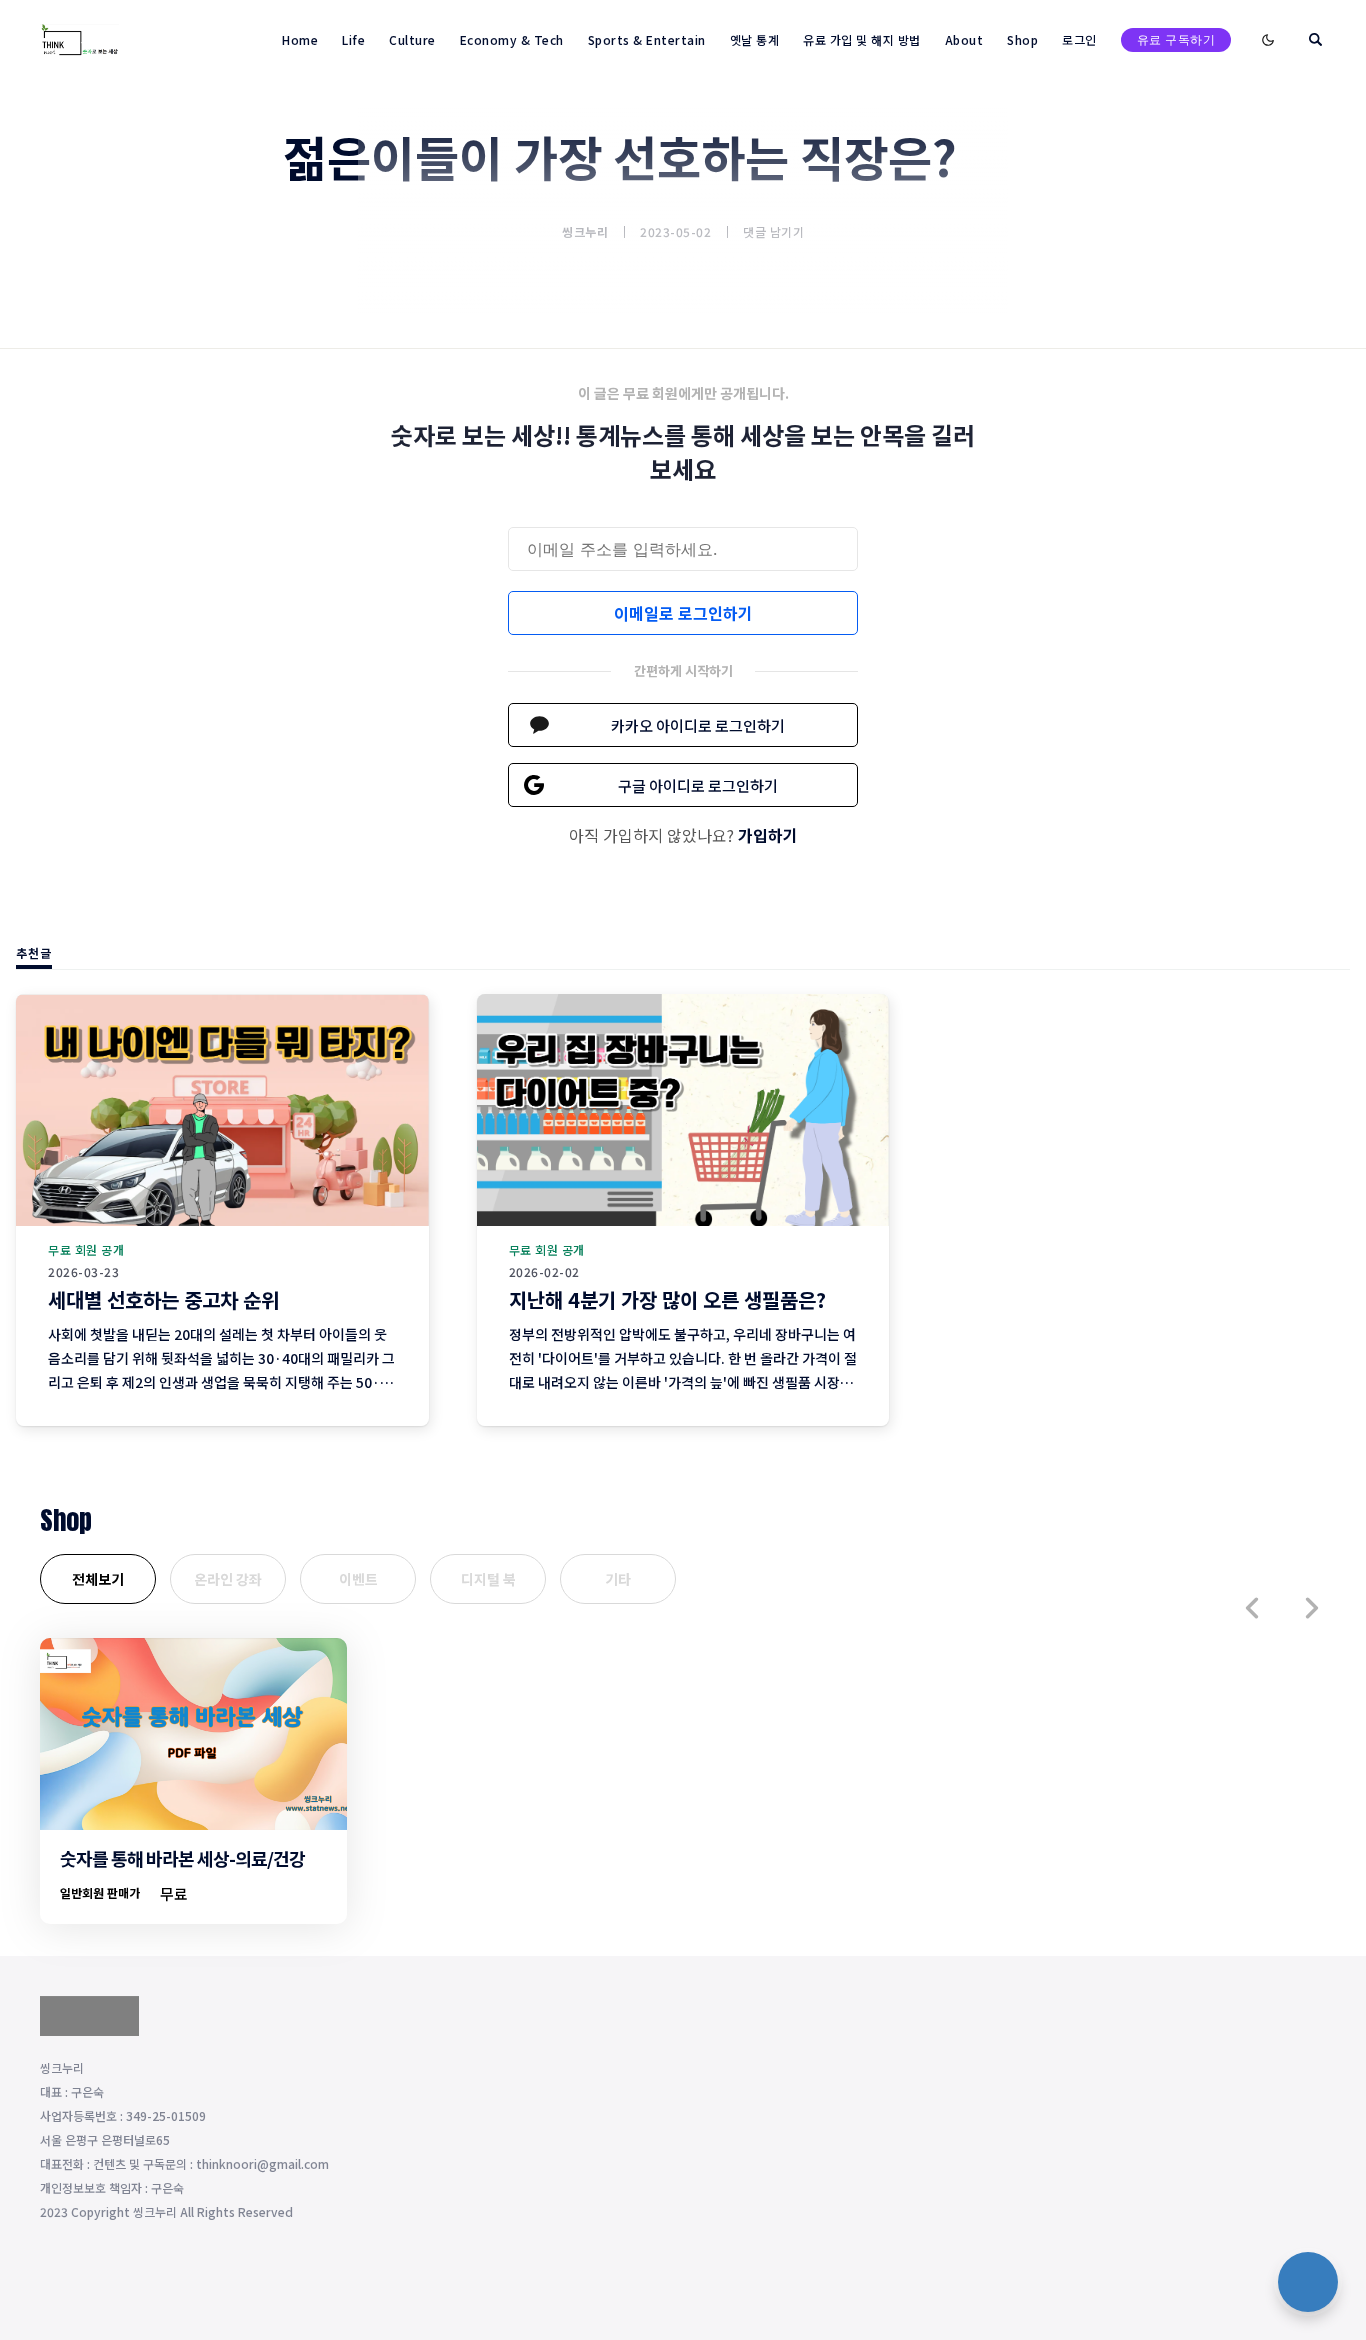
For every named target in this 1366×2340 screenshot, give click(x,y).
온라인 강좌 (228, 1579)
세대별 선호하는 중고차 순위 (163, 1299)
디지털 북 (488, 1579)
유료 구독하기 (1176, 39)
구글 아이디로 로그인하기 (698, 785)
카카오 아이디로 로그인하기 (698, 725)
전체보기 (98, 1579)
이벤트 (358, 1579)
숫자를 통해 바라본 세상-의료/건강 (182, 1858)
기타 (618, 1579)
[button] (1252, 1608)
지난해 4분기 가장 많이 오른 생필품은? (667, 1299)
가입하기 (768, 835)
